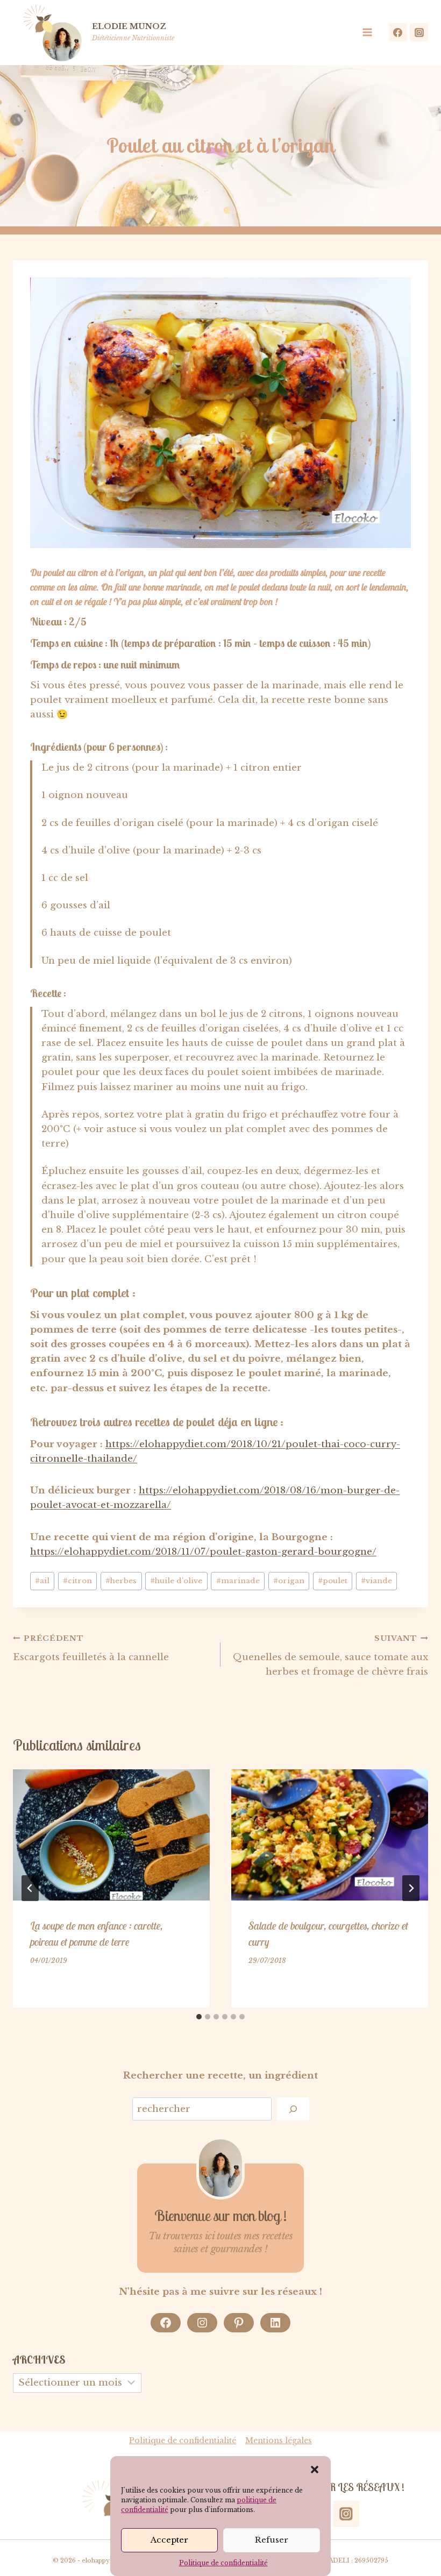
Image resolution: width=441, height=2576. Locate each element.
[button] (315, 2470)
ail (42, 1581)
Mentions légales (279, 2440)
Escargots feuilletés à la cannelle (91, 1648)
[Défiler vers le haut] (418, 2533)
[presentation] (111, 1835)
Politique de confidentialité (223, 2563)
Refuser (272, 2540)
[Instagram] (419, 32)
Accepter (169, 2540)
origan (289, 1581)
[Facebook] (398, 32)
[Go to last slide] (30, 1888)
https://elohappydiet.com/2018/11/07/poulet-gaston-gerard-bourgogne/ (203, 1552)
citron (77, 1581)
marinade (238, 1581)
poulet (333, 1581)
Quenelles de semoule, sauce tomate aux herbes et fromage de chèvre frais (330, 1656)
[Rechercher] (293, 2109)
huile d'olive (176, 1581)
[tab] (199, 2017)
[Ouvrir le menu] (371, 33)
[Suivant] (411, 1888)
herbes (121, 1581)
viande (376, 1581)
